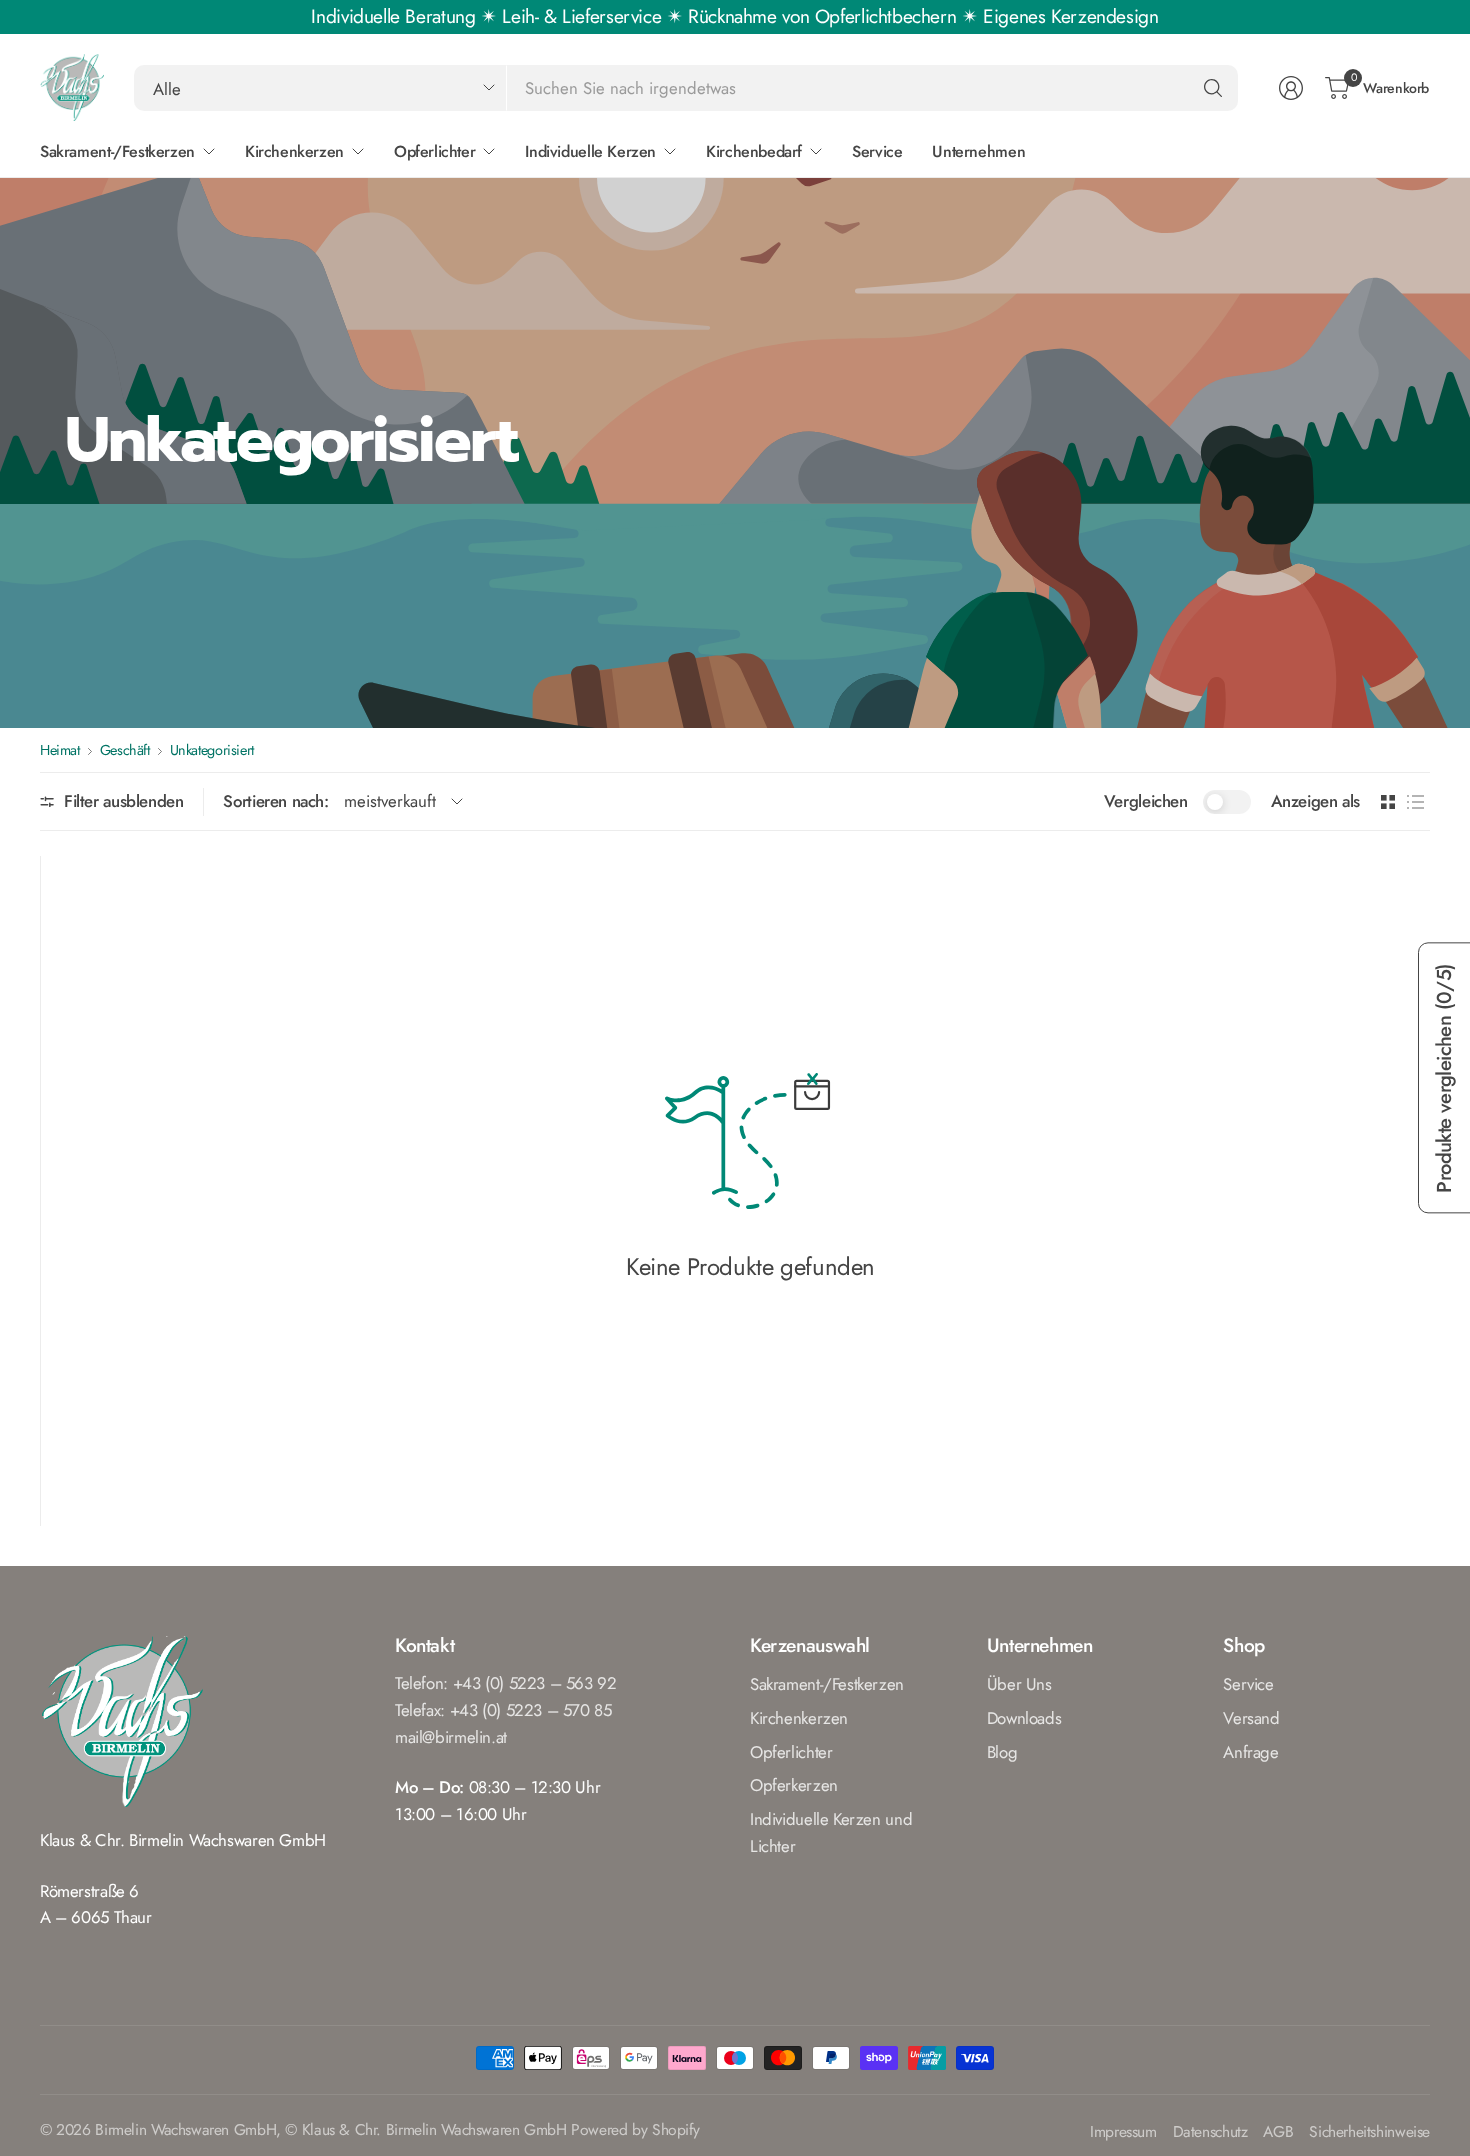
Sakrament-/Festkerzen (827, 1684)
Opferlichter (791, 1752)
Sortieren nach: (275, 801)
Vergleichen (1146, 801)
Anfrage (1250, 1752)
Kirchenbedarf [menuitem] (754, 151)
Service (1248, 1684)
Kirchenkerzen (799, 1718)
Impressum (1123, 2132)
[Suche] (1213, 88)
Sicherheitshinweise (1369, 2132)
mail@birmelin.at (451, 1737)
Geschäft (125, 750)
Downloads (1024, 1718)
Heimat (60, 750)
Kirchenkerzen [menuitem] (294, 151)
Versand (1251, 1718)
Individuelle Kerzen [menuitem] (590, 151)
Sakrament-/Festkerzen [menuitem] (117, 151)
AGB (1278, 2132)
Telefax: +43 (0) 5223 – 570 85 (503, 1710)
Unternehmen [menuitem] (978, 151)
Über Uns (1019, 1684)
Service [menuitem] (877, 151)
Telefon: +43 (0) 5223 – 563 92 (506, 1683)
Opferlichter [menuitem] (434, 151)
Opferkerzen (794, 1785)
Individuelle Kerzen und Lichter (831, 1832)
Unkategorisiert (212, 750)
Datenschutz (1210, 2132)
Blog (1002, 1752)
